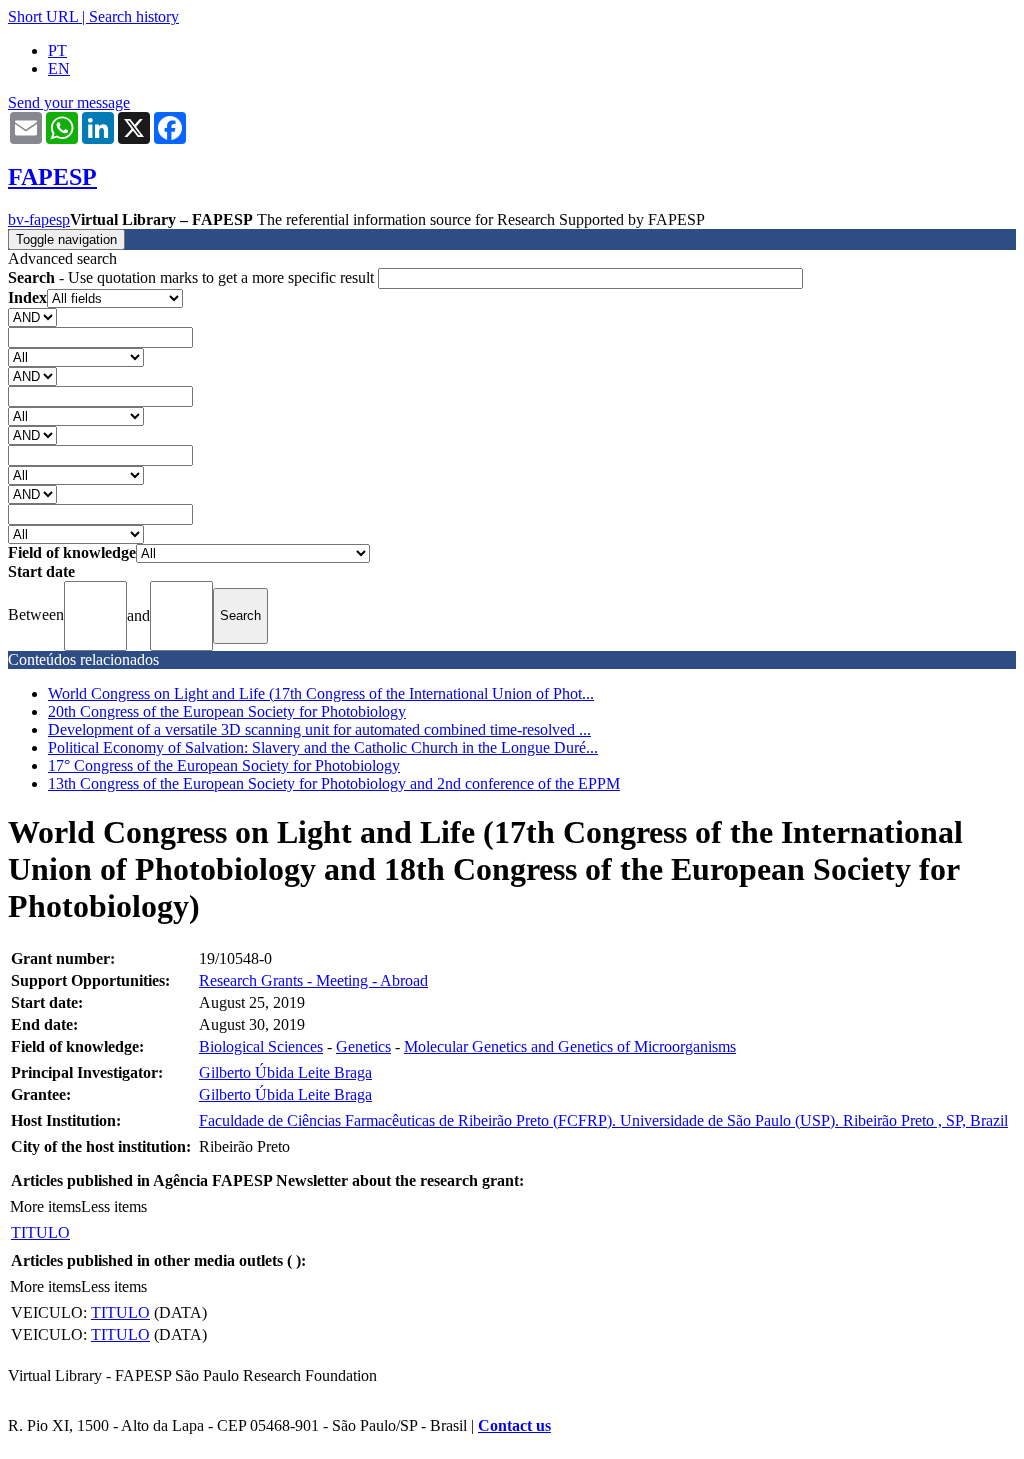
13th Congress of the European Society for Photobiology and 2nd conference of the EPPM (334, 783)
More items (45, 1206)
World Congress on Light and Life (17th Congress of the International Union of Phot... (321, 693)
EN (59, 68)
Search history (134, 16)
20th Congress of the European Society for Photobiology (227, 711)
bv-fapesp (39, 219)
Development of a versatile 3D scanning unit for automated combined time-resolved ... (319, 729)
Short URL (43, 16)
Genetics (363, 1046)
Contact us (514, 1425)
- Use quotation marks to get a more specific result (193, 277)
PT (57, 50)
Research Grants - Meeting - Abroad (313, 980)
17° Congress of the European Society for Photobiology (224, 765)
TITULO (40, 1232)
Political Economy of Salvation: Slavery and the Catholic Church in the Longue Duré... (323, 747)
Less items (114, 1206)
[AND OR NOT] (32, 316)
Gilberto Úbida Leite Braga (285, 1072)
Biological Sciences (261, 1046)
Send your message (69, 102)
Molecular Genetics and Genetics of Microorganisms (570, 1046)
